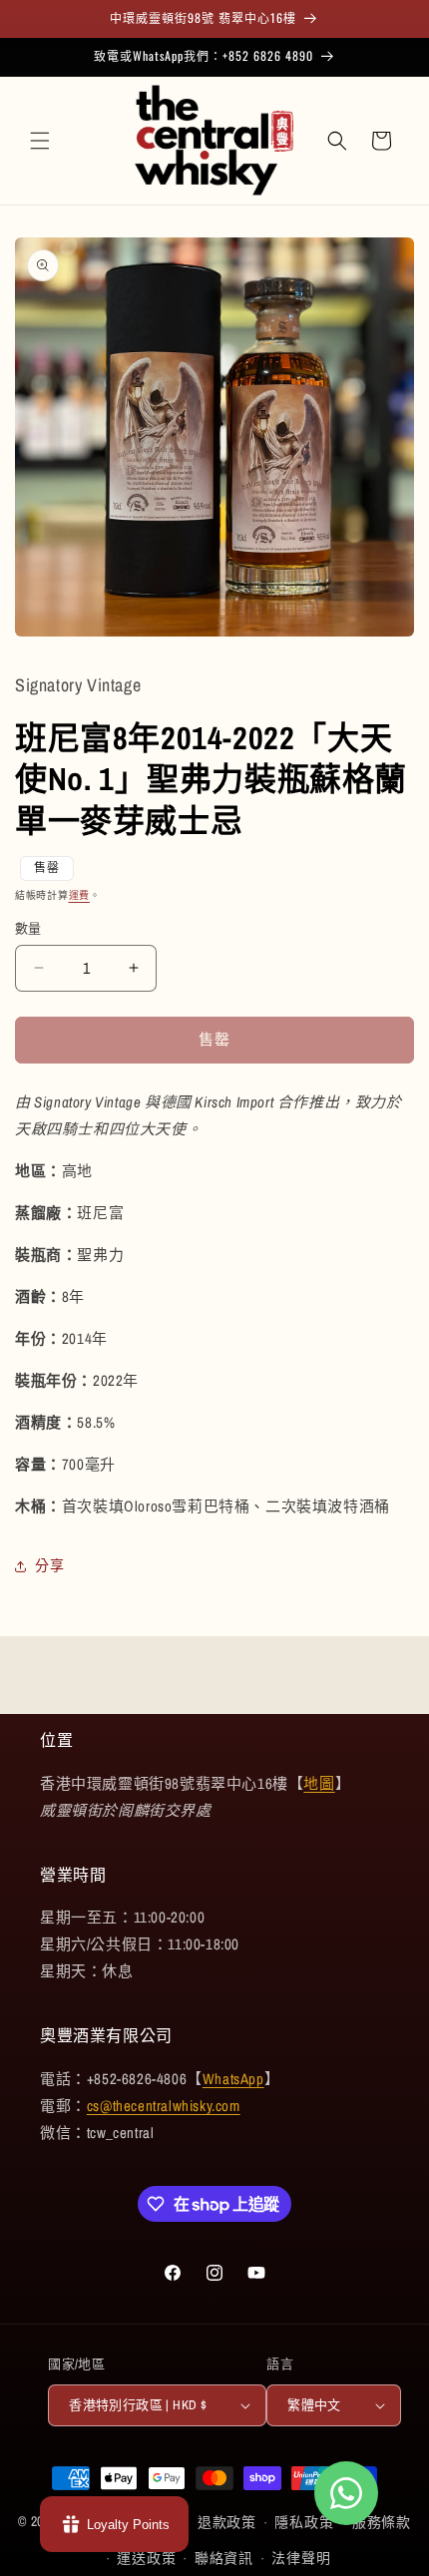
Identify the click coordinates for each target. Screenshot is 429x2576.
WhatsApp (233, 2079)
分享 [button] (49, 1565)
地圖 (319, 1783)
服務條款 (382, 2522)
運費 (79, 895)
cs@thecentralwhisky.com (164, 2106)
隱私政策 (304, 2522)
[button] (40, 141)
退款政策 (227, 2522)
